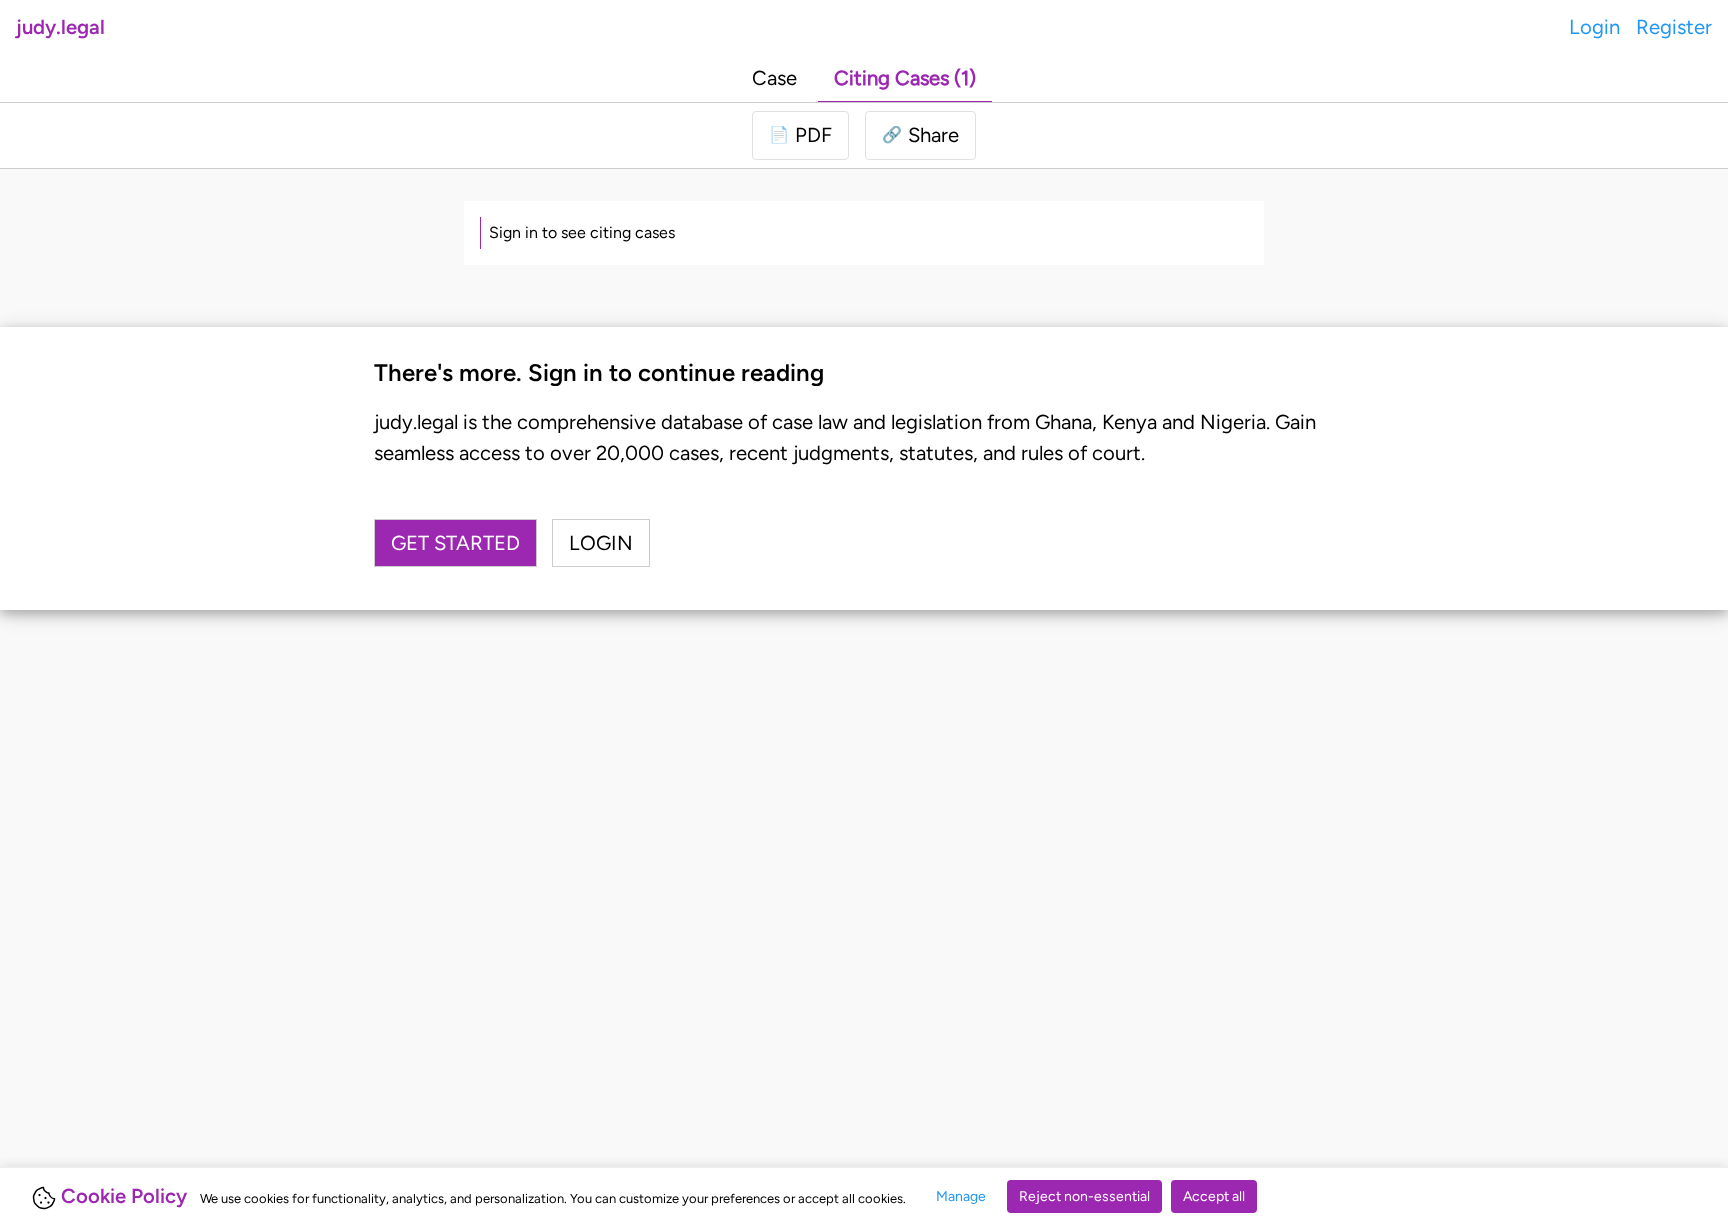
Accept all (1214, 1196)
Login (1594, 27)
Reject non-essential (1084, 1196)
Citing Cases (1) (905, 78)
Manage (961, 1196)
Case (774, 78)
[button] (920, 135)
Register (1674, 27)
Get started (455, 543)
